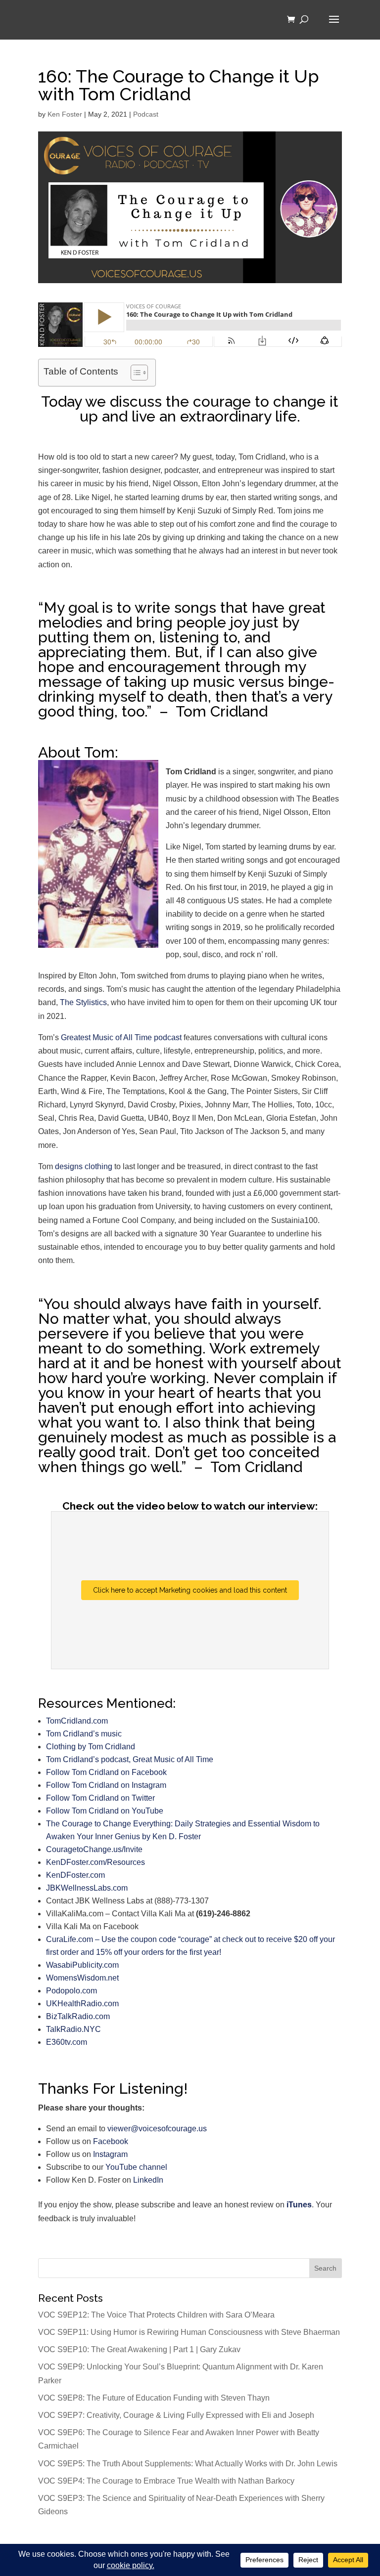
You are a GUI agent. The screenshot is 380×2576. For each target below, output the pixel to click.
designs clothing (84, 1166)
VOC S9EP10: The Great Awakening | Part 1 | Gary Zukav (139, 2349)
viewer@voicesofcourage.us (157, 2129)
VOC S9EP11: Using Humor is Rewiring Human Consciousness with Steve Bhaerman (189, 2332)
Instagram (110, 2154)
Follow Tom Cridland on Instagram (106, 1785)
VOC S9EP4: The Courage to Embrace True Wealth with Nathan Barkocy (166, 2481)
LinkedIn (148, 2180)
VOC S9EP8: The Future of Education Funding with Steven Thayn (154, 2398)
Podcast (146, 114)
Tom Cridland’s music (84, 1734)
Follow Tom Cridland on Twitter (100, 1798)
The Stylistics (83, 1002)
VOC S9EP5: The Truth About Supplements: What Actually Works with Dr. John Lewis (188, 2464)
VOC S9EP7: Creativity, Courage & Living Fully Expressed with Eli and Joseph (176, 2415)
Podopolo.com (71, 1991)
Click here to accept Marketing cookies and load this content (190, 1590)
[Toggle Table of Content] (134, 373)
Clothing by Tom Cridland (91, 1747)
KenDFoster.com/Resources (95, 1862)
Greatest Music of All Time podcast (121, 1037)
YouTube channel (136, 2167)
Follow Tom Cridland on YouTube (105, 1811)
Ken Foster (65, 114)
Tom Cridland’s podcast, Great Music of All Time (130, 1759)
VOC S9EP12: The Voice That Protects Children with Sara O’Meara (156, 2315)
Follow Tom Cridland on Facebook (106, 1772)
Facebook (111, 2141)
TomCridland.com (77, 1721)
